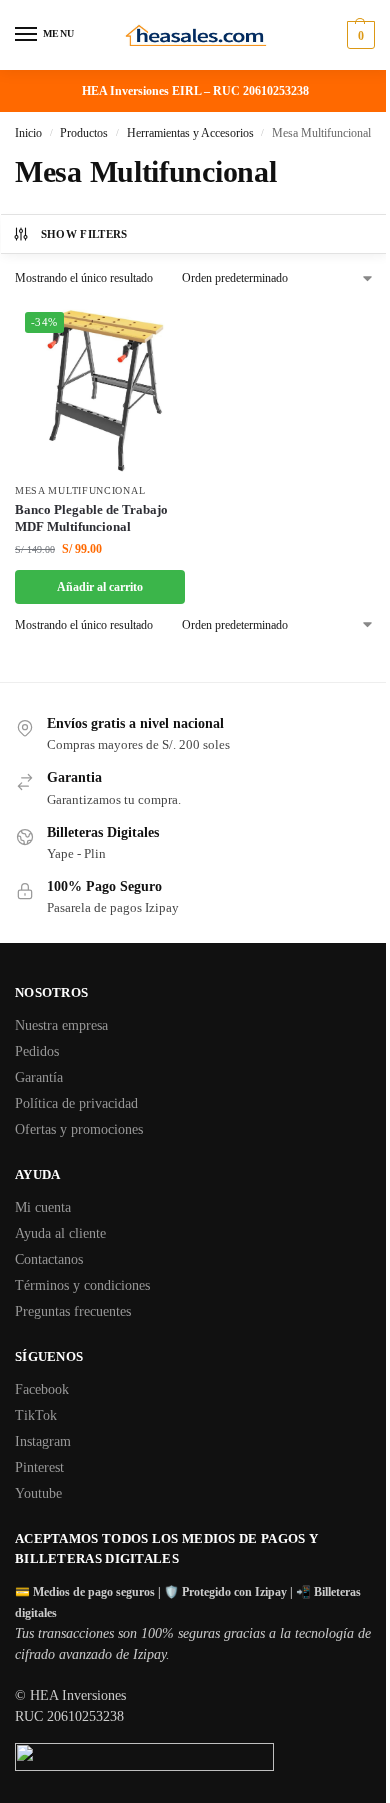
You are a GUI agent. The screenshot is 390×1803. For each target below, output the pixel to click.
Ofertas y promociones (79, 1129)
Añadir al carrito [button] (100, 587)
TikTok (36, 1415)
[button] (358, 35)
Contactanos (49, 1259)
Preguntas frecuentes (73, 1311)
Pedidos (37, 1051)
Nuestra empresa (61, 1025)
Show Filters (84, 234)
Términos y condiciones (82, 1285)
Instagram (43, 1441)
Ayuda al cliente (60, 1233)
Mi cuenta (43, 1207)
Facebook (42, 1389)
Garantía (39, 1077)
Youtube (38, 1493)
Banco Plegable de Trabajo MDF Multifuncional (91, 518)
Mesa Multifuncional (80, 490)
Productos (84, 133)
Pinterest (39, 1467)
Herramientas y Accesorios (190, 133)
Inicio (28, 133)
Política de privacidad (76, 1103)
